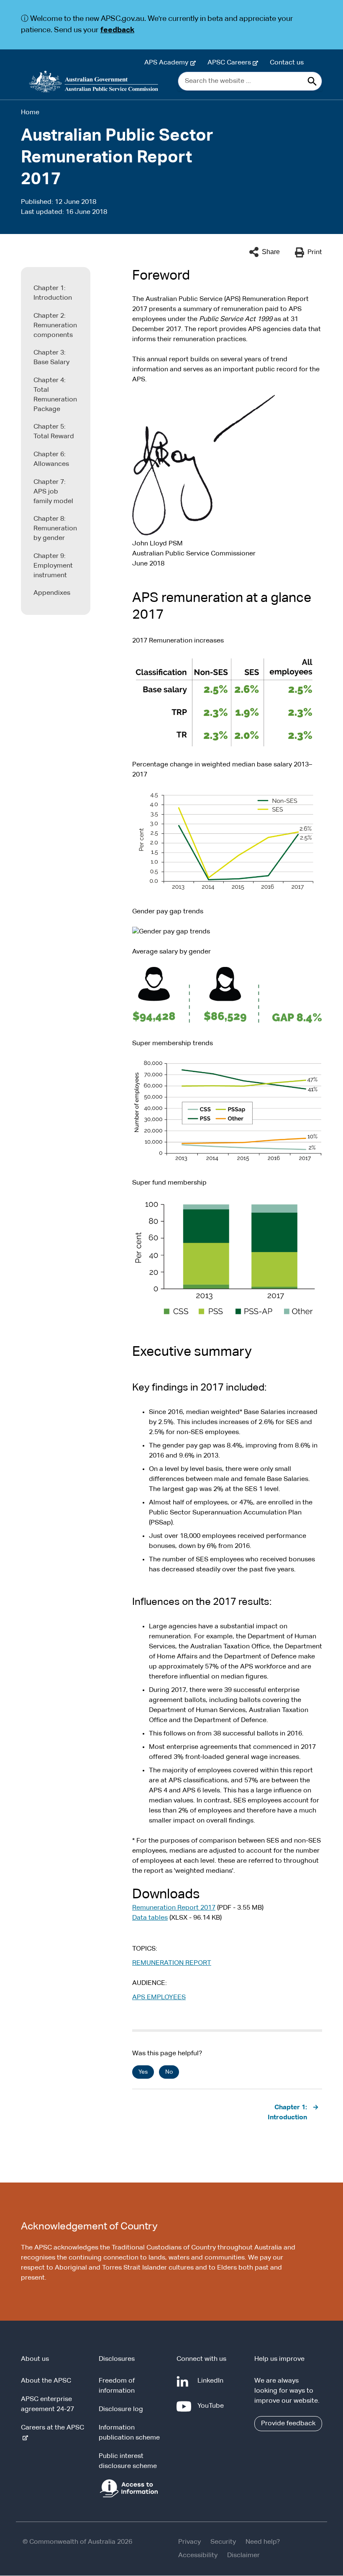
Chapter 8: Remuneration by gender (55, 529)
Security (223, 2542)
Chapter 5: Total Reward (54, 432)
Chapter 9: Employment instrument (53, 566)
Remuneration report (172, 1963)
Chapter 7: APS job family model (53, 492)
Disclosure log (121, 2409)
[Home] (94, 82)
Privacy (189, 2542)
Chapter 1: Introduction (53, 293)
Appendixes (52, 593)
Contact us (287, 63)
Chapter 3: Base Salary (51, 358)
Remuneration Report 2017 (174, 1908)
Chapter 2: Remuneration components (55, 326)
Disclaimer (243, 2555)
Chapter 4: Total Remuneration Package (55, 395)
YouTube (212, 2410)
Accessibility (198, 2555)
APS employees (159, 1998)
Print (315, 252)
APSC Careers (231, 63)
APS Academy (168, 63)
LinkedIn (212, 2385)
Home (30, 113)
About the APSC (46, 2381)
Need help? (263, 2542)
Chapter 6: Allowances (51, 459)
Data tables (150, 1918)
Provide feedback (288, 2424)
